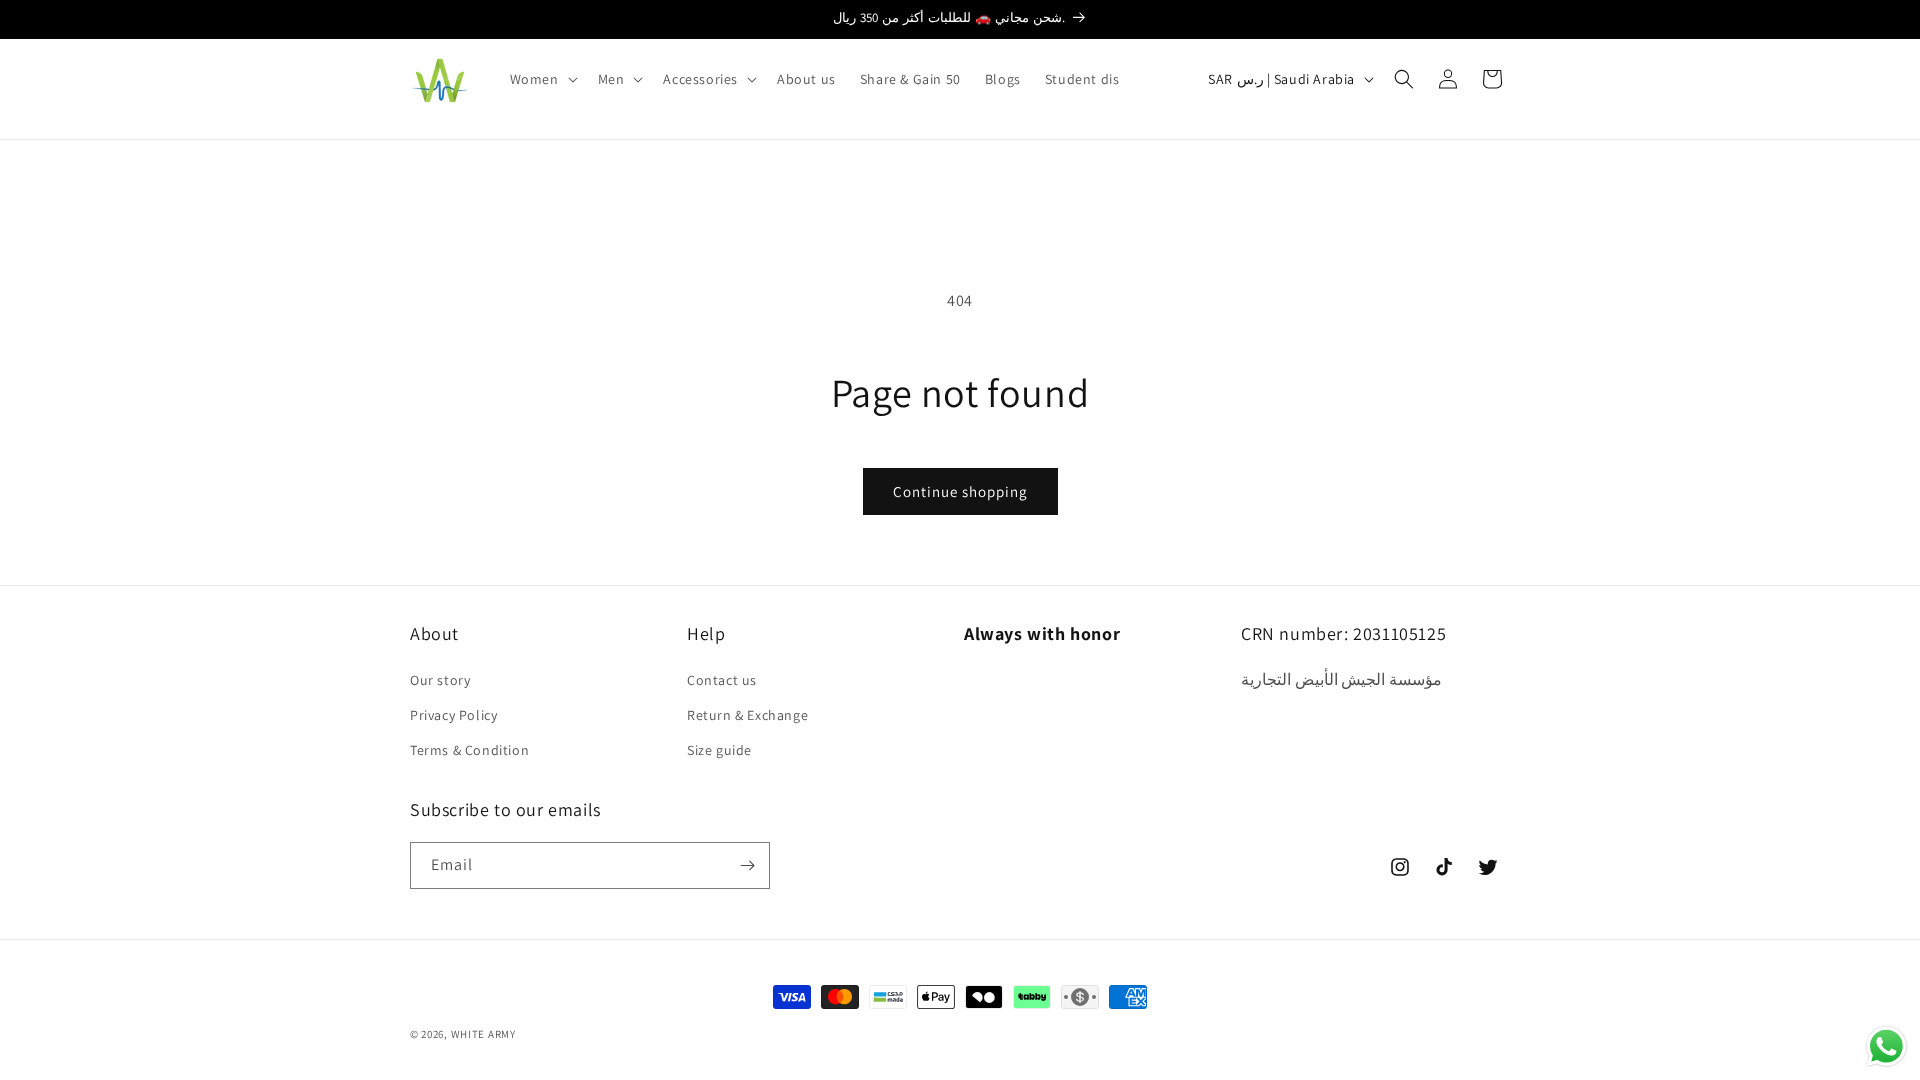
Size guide (719, 750)
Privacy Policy (453, 715)
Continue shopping (960, 491)
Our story (440, 680)
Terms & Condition (469, 750)
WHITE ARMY (483, 1034)
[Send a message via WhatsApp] (1886, 1046)
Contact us (722, 680)
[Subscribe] (747, 865)
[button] (542, 79)
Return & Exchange (747, 715)
